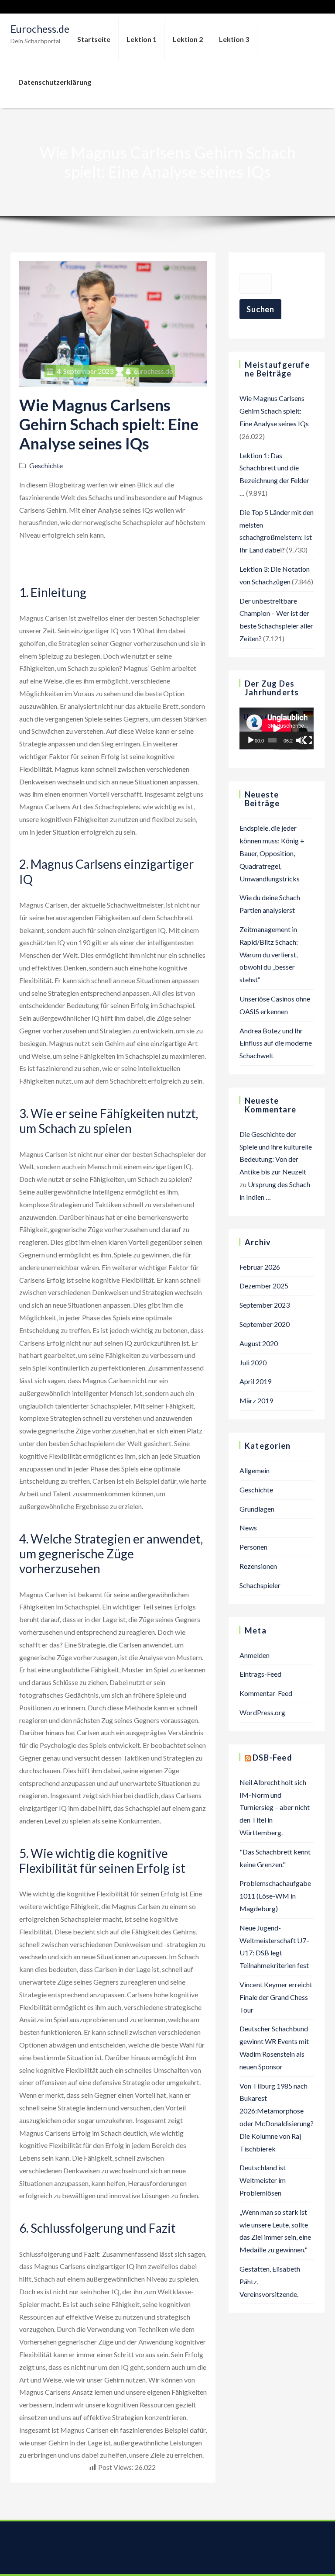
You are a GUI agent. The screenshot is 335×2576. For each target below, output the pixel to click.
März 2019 (256, 1400)
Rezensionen (258, 1566)
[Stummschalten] (300, 740)
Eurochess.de (40, 29)
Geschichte (46, 465)
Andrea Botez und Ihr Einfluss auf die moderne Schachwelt (276, 1043)
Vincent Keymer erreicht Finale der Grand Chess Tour (276, 1997)
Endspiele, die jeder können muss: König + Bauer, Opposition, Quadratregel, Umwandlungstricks (272, 853)
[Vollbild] (308, 740)
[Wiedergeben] (251, 740)
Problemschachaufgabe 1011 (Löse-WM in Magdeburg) (275, 1896)
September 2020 (265, 1324)
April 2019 (255, 1381)
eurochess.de (153, 371)
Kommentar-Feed (266, 1693)
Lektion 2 (188, 39)
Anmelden (255, 1655)
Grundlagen (257, 1509)
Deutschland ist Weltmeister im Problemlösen (263, 2180)
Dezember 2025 (264, 1286)
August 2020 (259, 1343)
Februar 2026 (260, 1267)
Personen (253, 1547)
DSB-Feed (272, 1758)
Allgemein (255, 1470)
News (248, 1528)
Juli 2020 (253, 1362)
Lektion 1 (142, 39)
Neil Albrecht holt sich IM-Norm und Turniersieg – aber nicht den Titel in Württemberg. (275, 1807)
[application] (277, 729)
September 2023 (265, 1305)
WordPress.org (262, 1712)
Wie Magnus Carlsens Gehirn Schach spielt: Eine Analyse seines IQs (274, 411)
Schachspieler (260, 1585)
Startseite (94, 39)
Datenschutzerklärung (55, 82)
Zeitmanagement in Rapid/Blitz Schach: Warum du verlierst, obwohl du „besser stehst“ (269, 954)
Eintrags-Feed (260, 1674)
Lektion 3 (234, 39)
